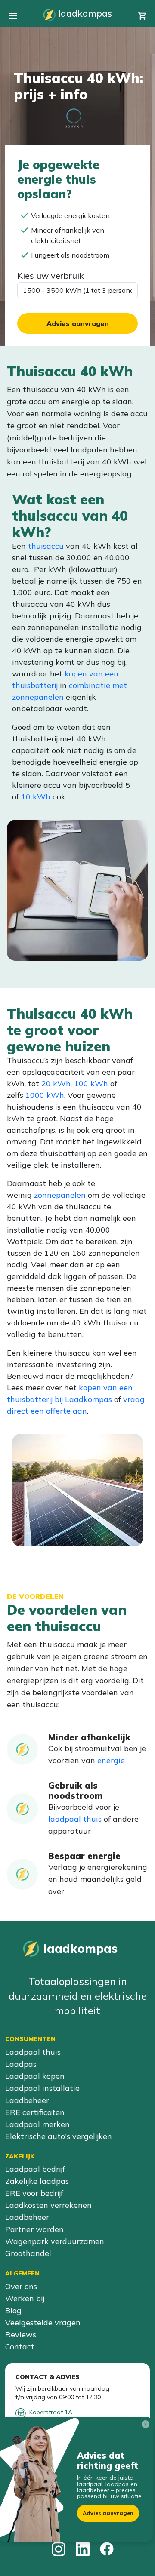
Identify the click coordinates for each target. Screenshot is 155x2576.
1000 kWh (45, 1095)
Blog (13, 2310)
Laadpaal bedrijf (35, 2169)
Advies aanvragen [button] (108, 2513)
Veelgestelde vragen (43, 2322)
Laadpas (21, 2064)
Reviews (21, 2335)
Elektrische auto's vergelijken (59, 2136)
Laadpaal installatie (42, 2088)
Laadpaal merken (37, 2124)
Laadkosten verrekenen (48, 2205)
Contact (20, 2347)
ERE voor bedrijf (34, 2193)
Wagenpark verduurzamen (55, 2241)
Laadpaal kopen (35, 2076)
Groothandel (28, 2253)
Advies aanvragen (78, 323)
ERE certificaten (35, 2112)
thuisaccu (46, 546)
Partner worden (34, 2229)
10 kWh (36, 797)
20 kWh (56, 1084)
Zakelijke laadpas (37, 2181)
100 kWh (91, 1084)
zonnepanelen (60, 1195)
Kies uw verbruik (51, 275)
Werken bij (25, 2298)
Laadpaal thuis (33, 2052)
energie (111, 1760)
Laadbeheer (27, 2100)
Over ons (21, 2286)
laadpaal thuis (75, 1819)
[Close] (147, 2426)
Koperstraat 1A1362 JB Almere (51, 2416)
